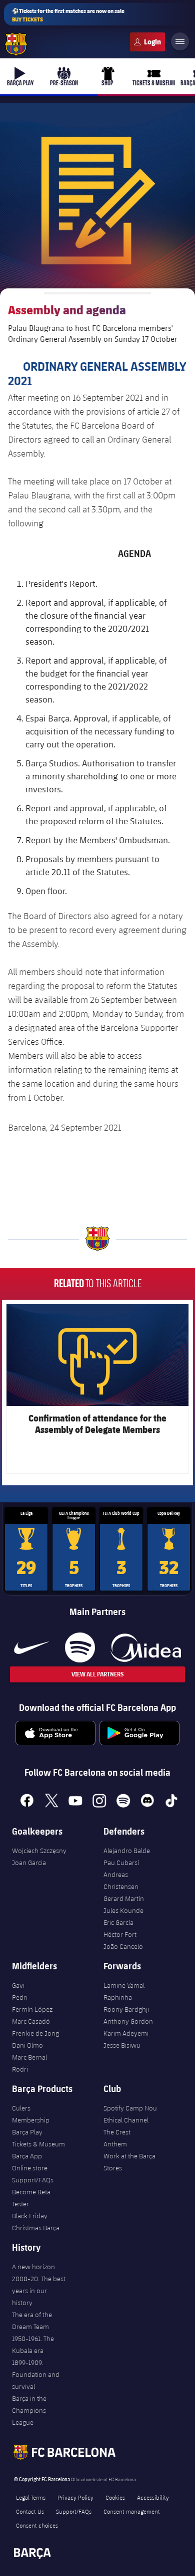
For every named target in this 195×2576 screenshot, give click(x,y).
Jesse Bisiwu (122, 2045)
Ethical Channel (126, 2120)
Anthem (115, 2144)
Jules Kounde (123, 1910)
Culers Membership (31, 2114)
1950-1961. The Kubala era (33, 2344)
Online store (30, 2168)
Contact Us (30, 2511)
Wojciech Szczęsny (39, 1851)
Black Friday (30, 2216)
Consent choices (37, 2525)
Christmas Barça (36, 2228)
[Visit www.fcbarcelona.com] (16, 44)
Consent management (132, 2511)
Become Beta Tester (31, 2198)
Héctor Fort (120, 1934)
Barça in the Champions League (29, 2410)
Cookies (115, 2497)
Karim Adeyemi (126, 2033)
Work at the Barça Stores (129, 2162)
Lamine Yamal (124, 1985)
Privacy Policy (75, 2497)
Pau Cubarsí (121, 1863)
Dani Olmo (27, 2045)
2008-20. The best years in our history (39, 2291)
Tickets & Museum (38, 2144)
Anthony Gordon (128, 2021)
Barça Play (27, 2132)
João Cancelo (123, 1946)
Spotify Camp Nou (130, 2108)
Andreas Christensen (121, 1880)
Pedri (20, 1997)
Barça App (27, 2156)
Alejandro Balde (127, 1851)
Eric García (118, 1922)
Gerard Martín (124, 1898)
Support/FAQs (33, 2180)
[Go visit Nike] (31, 1647)
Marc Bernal (29, 2057)
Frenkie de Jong (35, 2033)
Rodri (20, 2069)
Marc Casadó (31, 2021)
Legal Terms (31, 2497)
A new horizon (33, 2267)
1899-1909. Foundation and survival (36, 2374)
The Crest (117, 2132)
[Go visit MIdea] (146, 1647)
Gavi (18, 1985)
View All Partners (97, 1674)
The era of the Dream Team (32, 2321)
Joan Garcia (29, 1863)
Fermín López (32, 2009)
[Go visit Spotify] (80, 1647)
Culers (147, 42)
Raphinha (118, 1997)
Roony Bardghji (126, 2009)
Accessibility (153, 2497)
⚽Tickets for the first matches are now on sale (68, 15)
